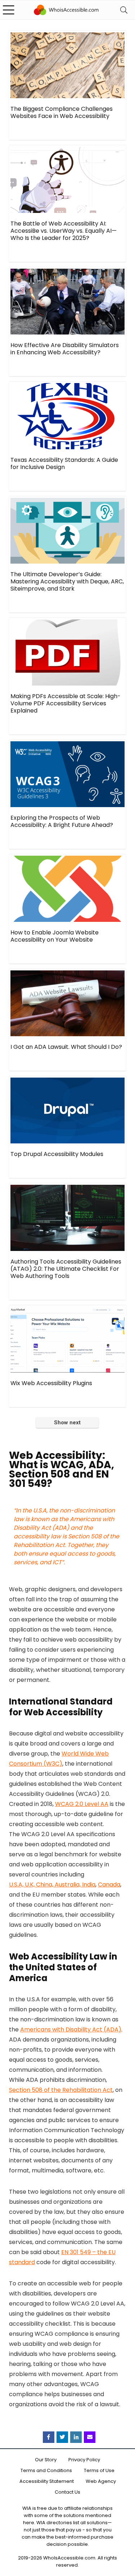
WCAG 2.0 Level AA (82, 1804)
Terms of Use (99, 2470)
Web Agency (101, 2481)
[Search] (124, 10)
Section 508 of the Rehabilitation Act (61, 2090)
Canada (109, 1885)
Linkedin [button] (76, 2437)
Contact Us (67, 2492)
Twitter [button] (62, 2437)
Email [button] (90, 2437)
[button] (129, 2525)
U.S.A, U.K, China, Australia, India (52, 1885)
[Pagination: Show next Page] (67, 1423)
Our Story (46, 2460)
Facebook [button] (49, 2437)
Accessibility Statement (47, 2481)
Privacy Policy (84, 2460)
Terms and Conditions (46, 2470)
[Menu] (9, 10)
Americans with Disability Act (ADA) (71, 2029)
